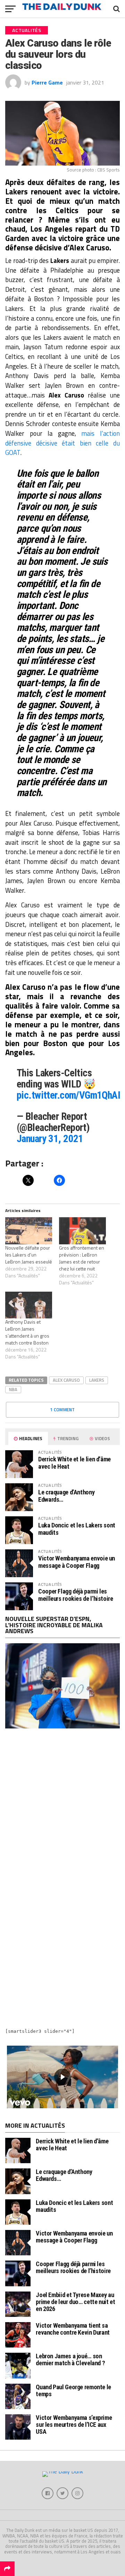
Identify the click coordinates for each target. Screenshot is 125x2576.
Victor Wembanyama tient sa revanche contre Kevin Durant (73, 2329)
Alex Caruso (66, 1380)
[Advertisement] (62, 1808)
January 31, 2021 (50, 1139)
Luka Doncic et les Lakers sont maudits (77, 1529)
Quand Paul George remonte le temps (73, 2390)
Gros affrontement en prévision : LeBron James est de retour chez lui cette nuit (82, 1258)
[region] (62, 2077)
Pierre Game (47, 82)
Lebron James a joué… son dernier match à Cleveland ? (70, 2360)
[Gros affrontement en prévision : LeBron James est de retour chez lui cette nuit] (82, 1231)
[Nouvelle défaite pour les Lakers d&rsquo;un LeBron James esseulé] (29, 1231)
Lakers (97, 1380)
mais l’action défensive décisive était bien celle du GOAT (62, 443)
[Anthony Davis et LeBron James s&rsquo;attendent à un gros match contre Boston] (29, 1305)
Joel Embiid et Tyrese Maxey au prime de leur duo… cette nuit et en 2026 (75, 2302)
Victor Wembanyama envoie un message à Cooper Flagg (77, 1562)
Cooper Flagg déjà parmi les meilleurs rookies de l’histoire (76, 1595)
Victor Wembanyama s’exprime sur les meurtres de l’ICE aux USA (74, 2425)
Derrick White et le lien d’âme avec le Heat (74, 1463)
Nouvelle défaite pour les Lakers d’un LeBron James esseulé (29, 1255)
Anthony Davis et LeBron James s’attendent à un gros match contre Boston (27, 1332)
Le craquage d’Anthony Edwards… (66, 1496)
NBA (13, 1389)
